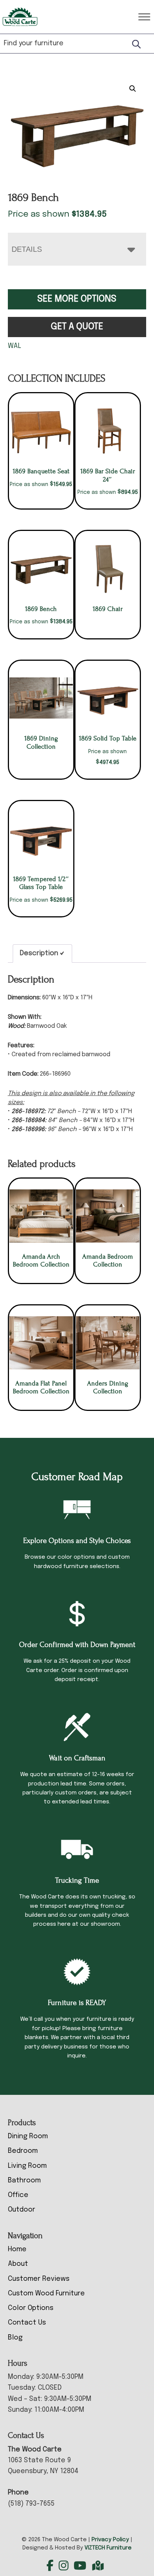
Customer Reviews (39, 2279)
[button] (133, 89)
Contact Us (27, 2323)
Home (17, 2249)
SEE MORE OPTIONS (77, 299)
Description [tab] (39, 953)
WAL (15, 346)
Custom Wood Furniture (46, 2294)
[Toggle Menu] (144, 17)
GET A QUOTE (77, 327)
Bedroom (23, 2151)
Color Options (31, 2308)
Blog (15, 2338)
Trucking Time (77, 1880)
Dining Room (28, 2136)
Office (18, 2195)
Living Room (27, 2166)
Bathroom (24, 2181)
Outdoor (21, 2210)
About (18, 2264)
